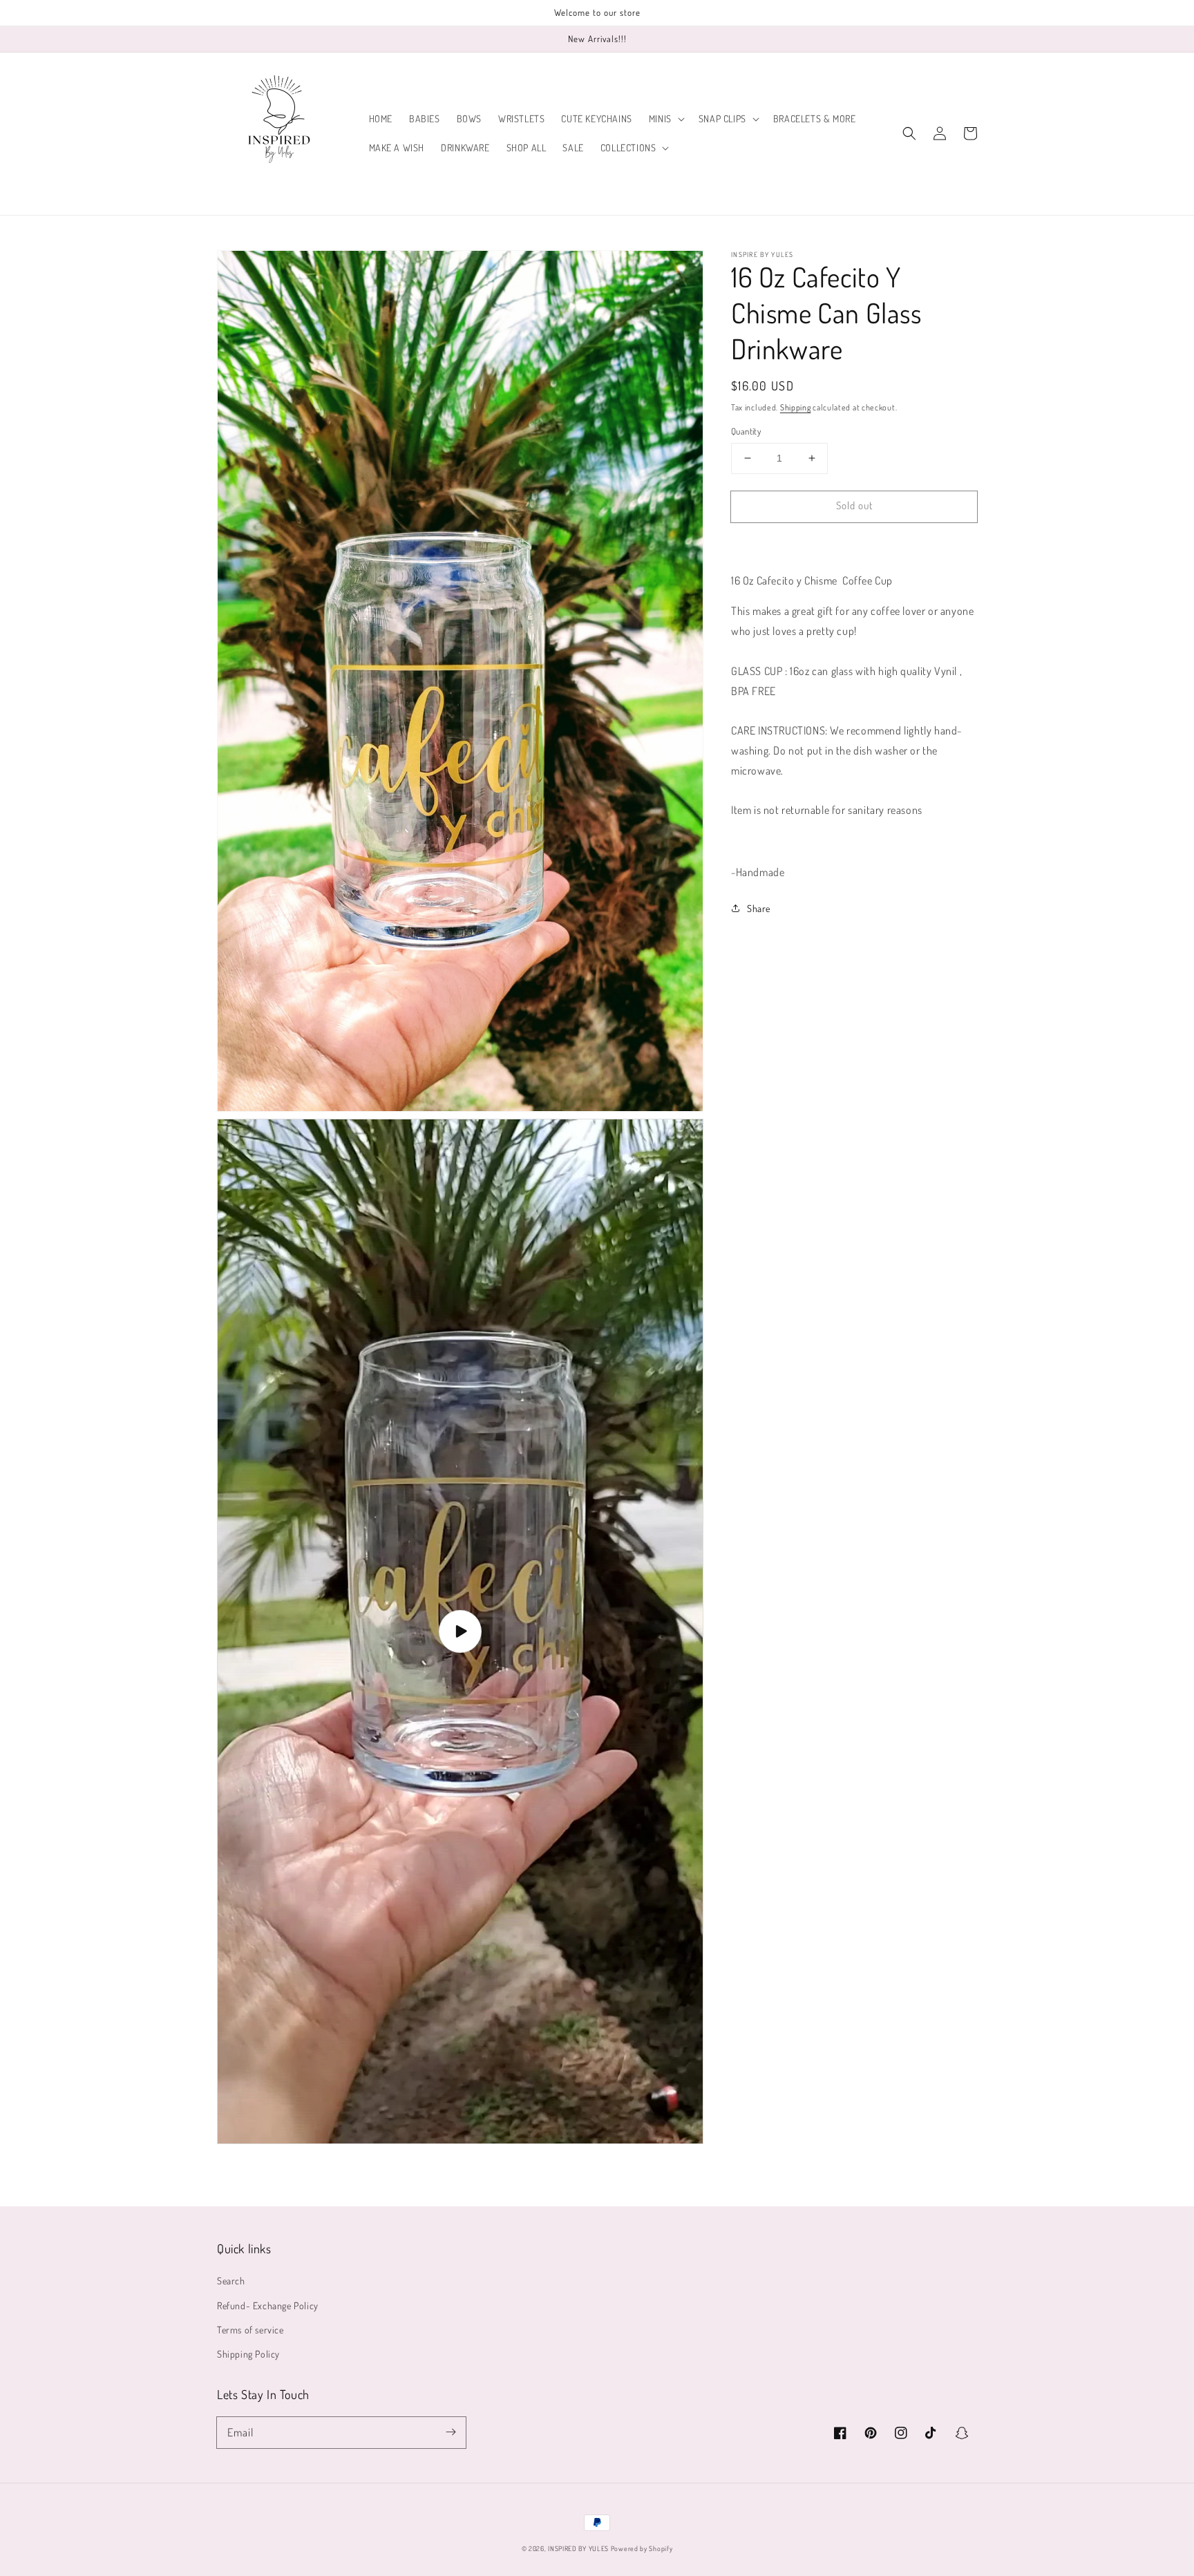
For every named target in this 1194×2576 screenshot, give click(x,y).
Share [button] (759, 908)
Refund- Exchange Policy (268, 2305)
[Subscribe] (451, 2432)
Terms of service (250, 2330)
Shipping (796, 407)
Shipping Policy (248, 2354)
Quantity (746, 431)
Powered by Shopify (642, 2548)
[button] (665, 119)
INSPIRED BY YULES (578, 2548)
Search (231, 2281)
